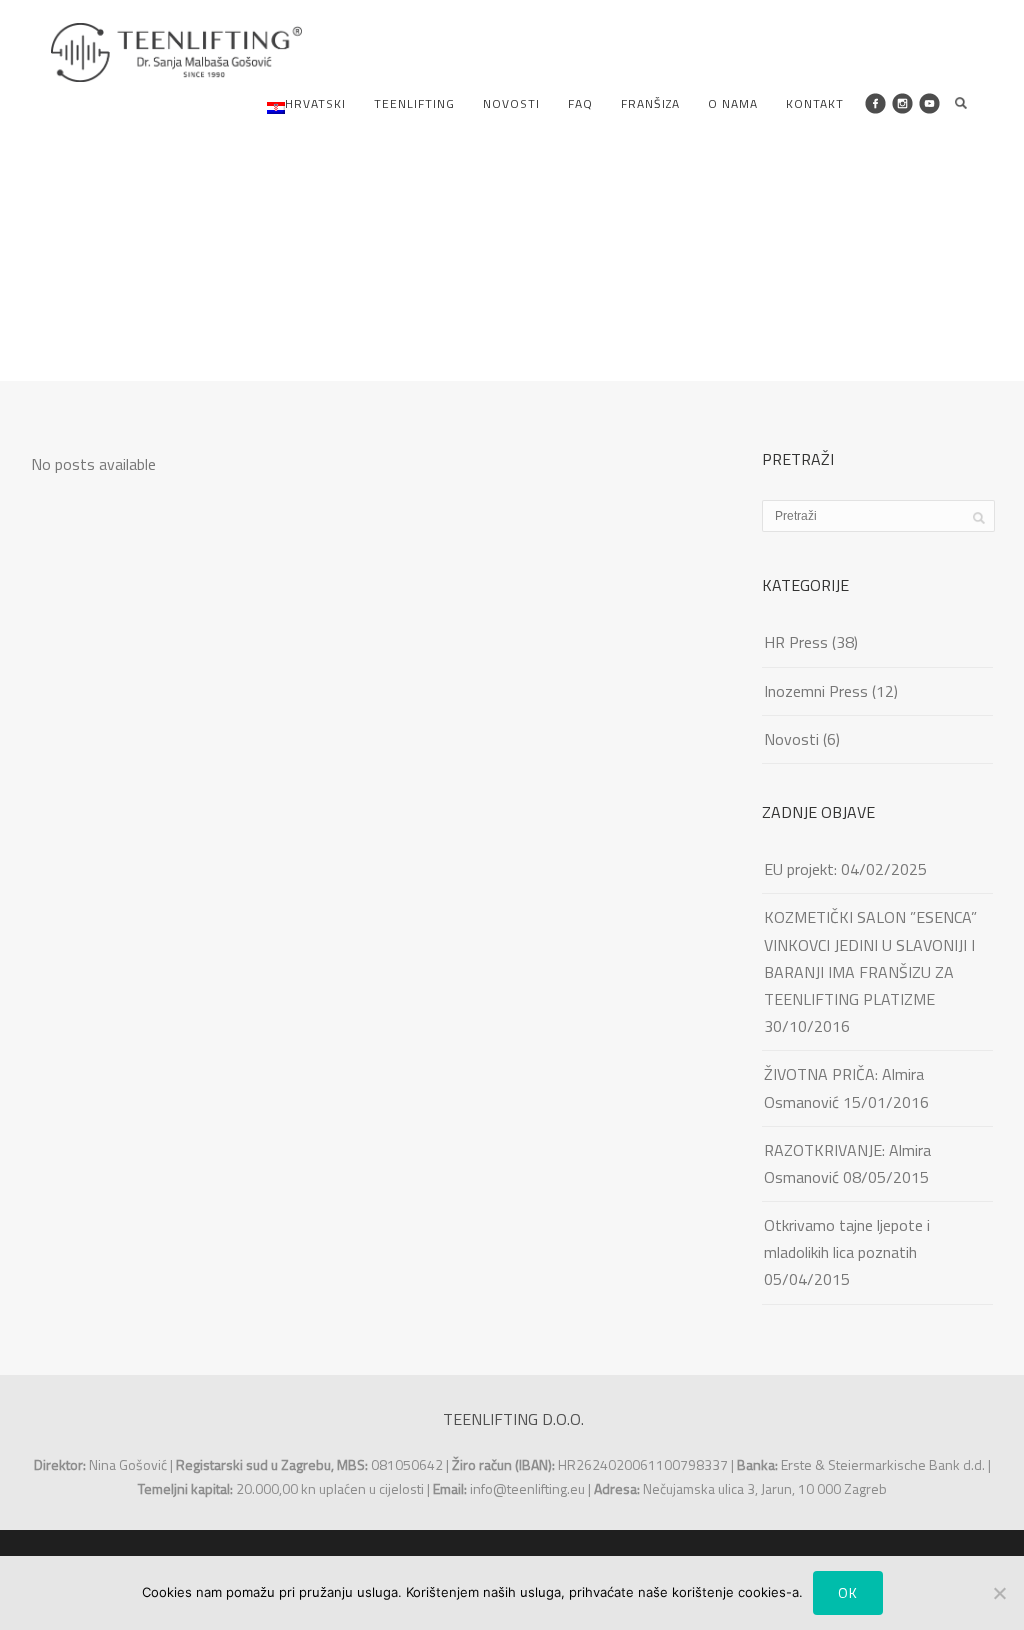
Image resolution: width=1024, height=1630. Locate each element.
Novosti (511, 103)
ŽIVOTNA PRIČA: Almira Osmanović (844, 1087)
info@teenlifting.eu (527, 1488)
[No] (999, 1593)
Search (961, 103)
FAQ (580, 103)
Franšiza (650, 103)
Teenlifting (414, 103)
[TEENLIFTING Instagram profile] (902, 103)
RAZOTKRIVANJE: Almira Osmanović (847, 1163)
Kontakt (815, 103)
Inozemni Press (816, 691)
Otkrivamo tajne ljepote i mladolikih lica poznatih (847, 1238)
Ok (848, 1592)
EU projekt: (800, 869)
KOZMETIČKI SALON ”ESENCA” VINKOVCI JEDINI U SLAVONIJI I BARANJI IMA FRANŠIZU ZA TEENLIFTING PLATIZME (870, 958)
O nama (733, 103)
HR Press (796, 642)
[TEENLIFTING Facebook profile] (875, 103)
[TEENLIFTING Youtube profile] (929, 103)
